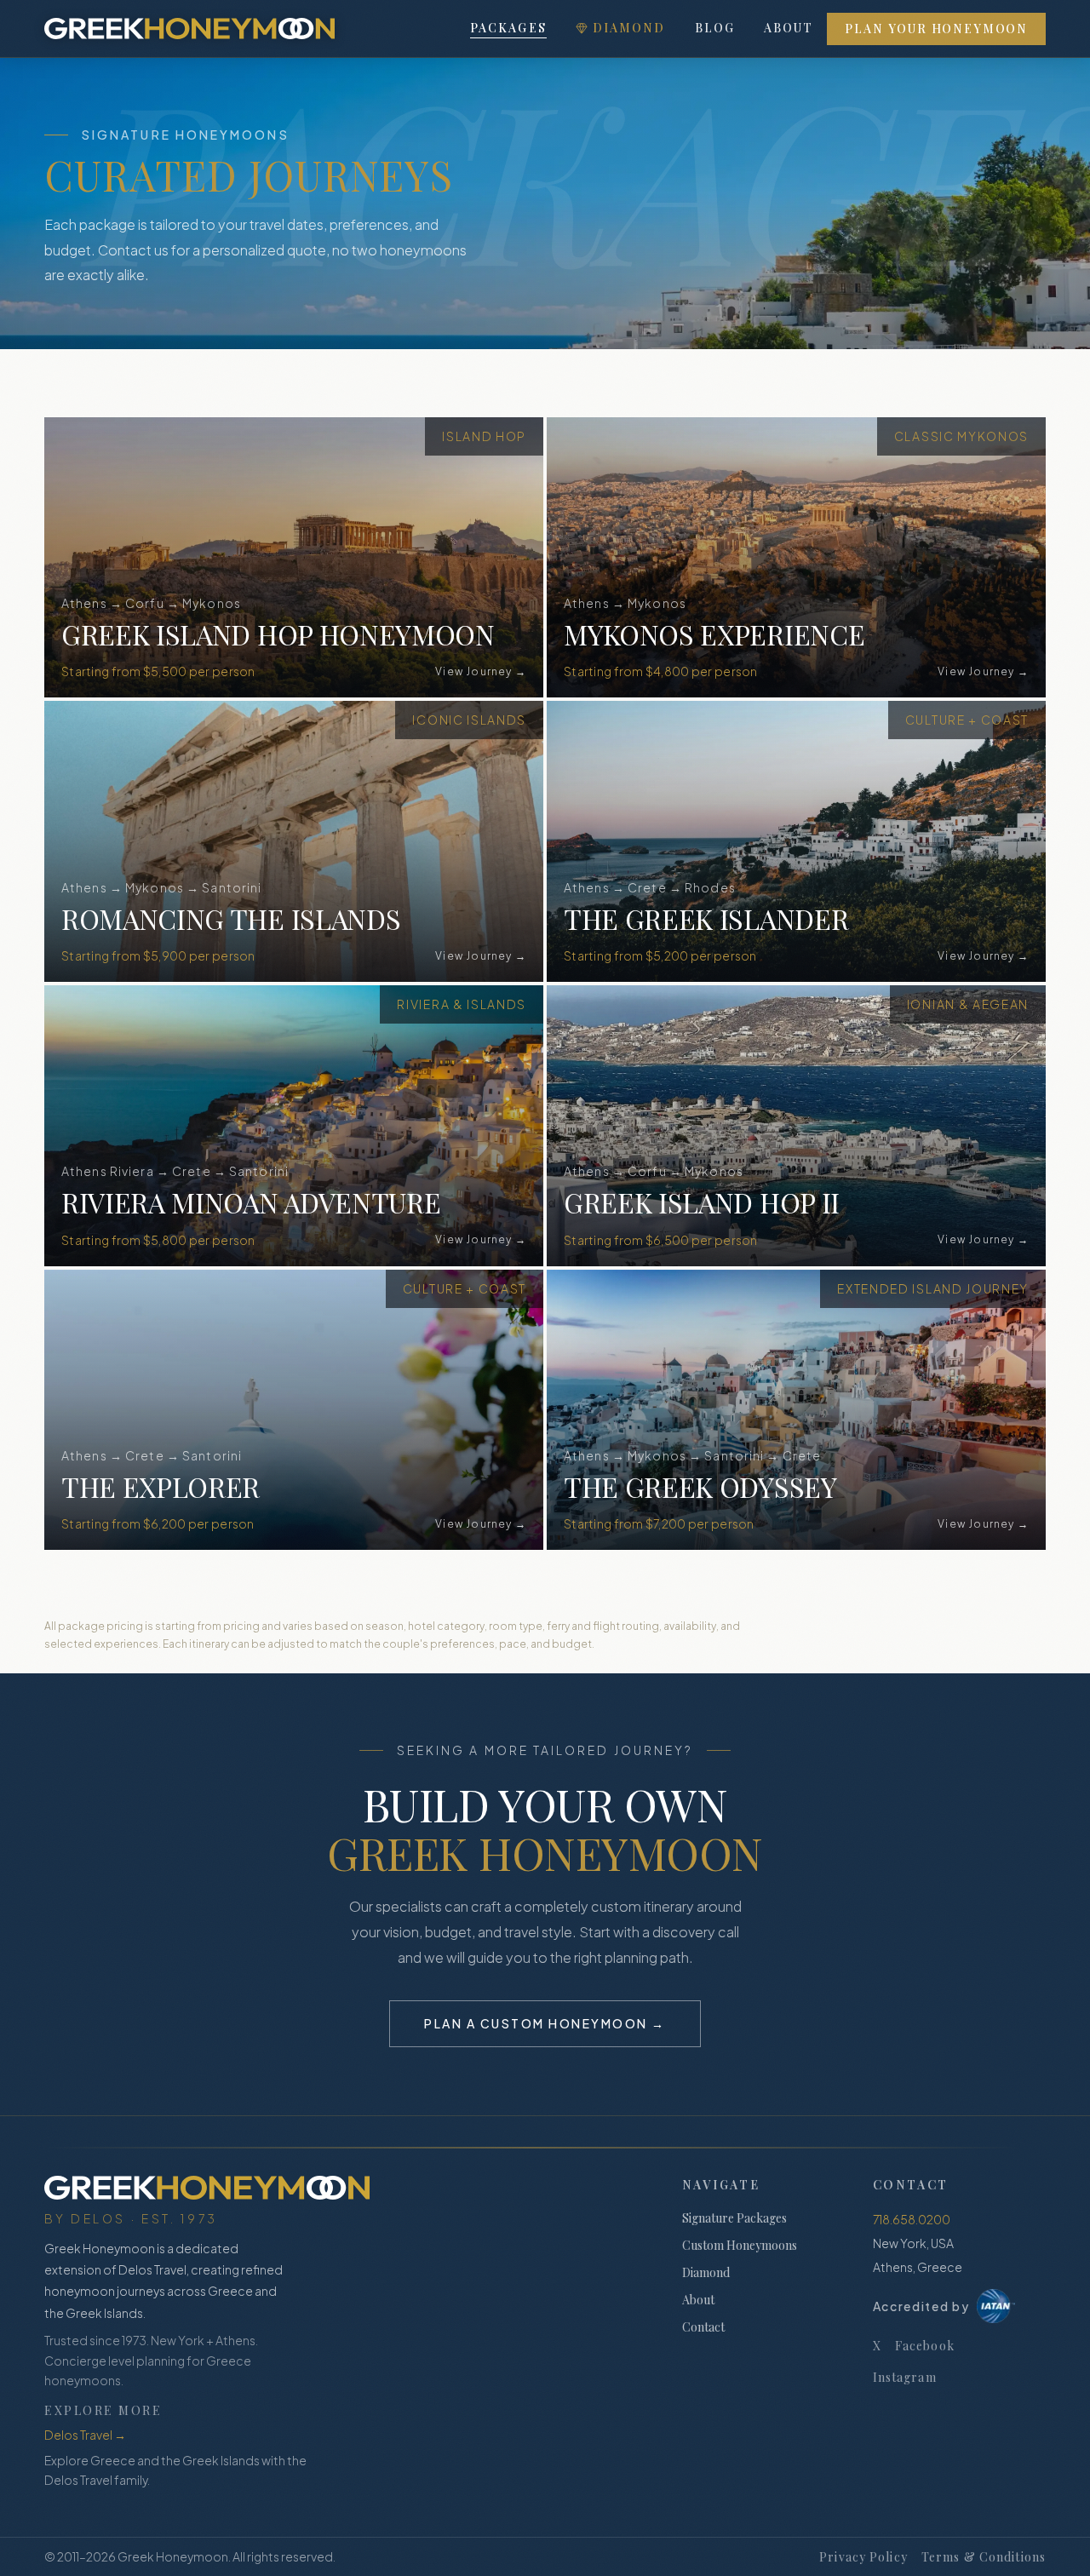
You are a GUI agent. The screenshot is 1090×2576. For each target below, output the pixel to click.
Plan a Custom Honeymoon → (545, 2023)
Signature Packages (734, 2218)
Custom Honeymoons (740, 2245)
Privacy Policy (863, 2557)
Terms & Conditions (984, 2557)
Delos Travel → (85, 2435)
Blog (715, 28)
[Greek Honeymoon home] (189, 29)
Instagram (905, 2377)
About (789, 28)
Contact (703, 2327)
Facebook (925, 2346)
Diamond (629, 28)
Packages (508, 28)
